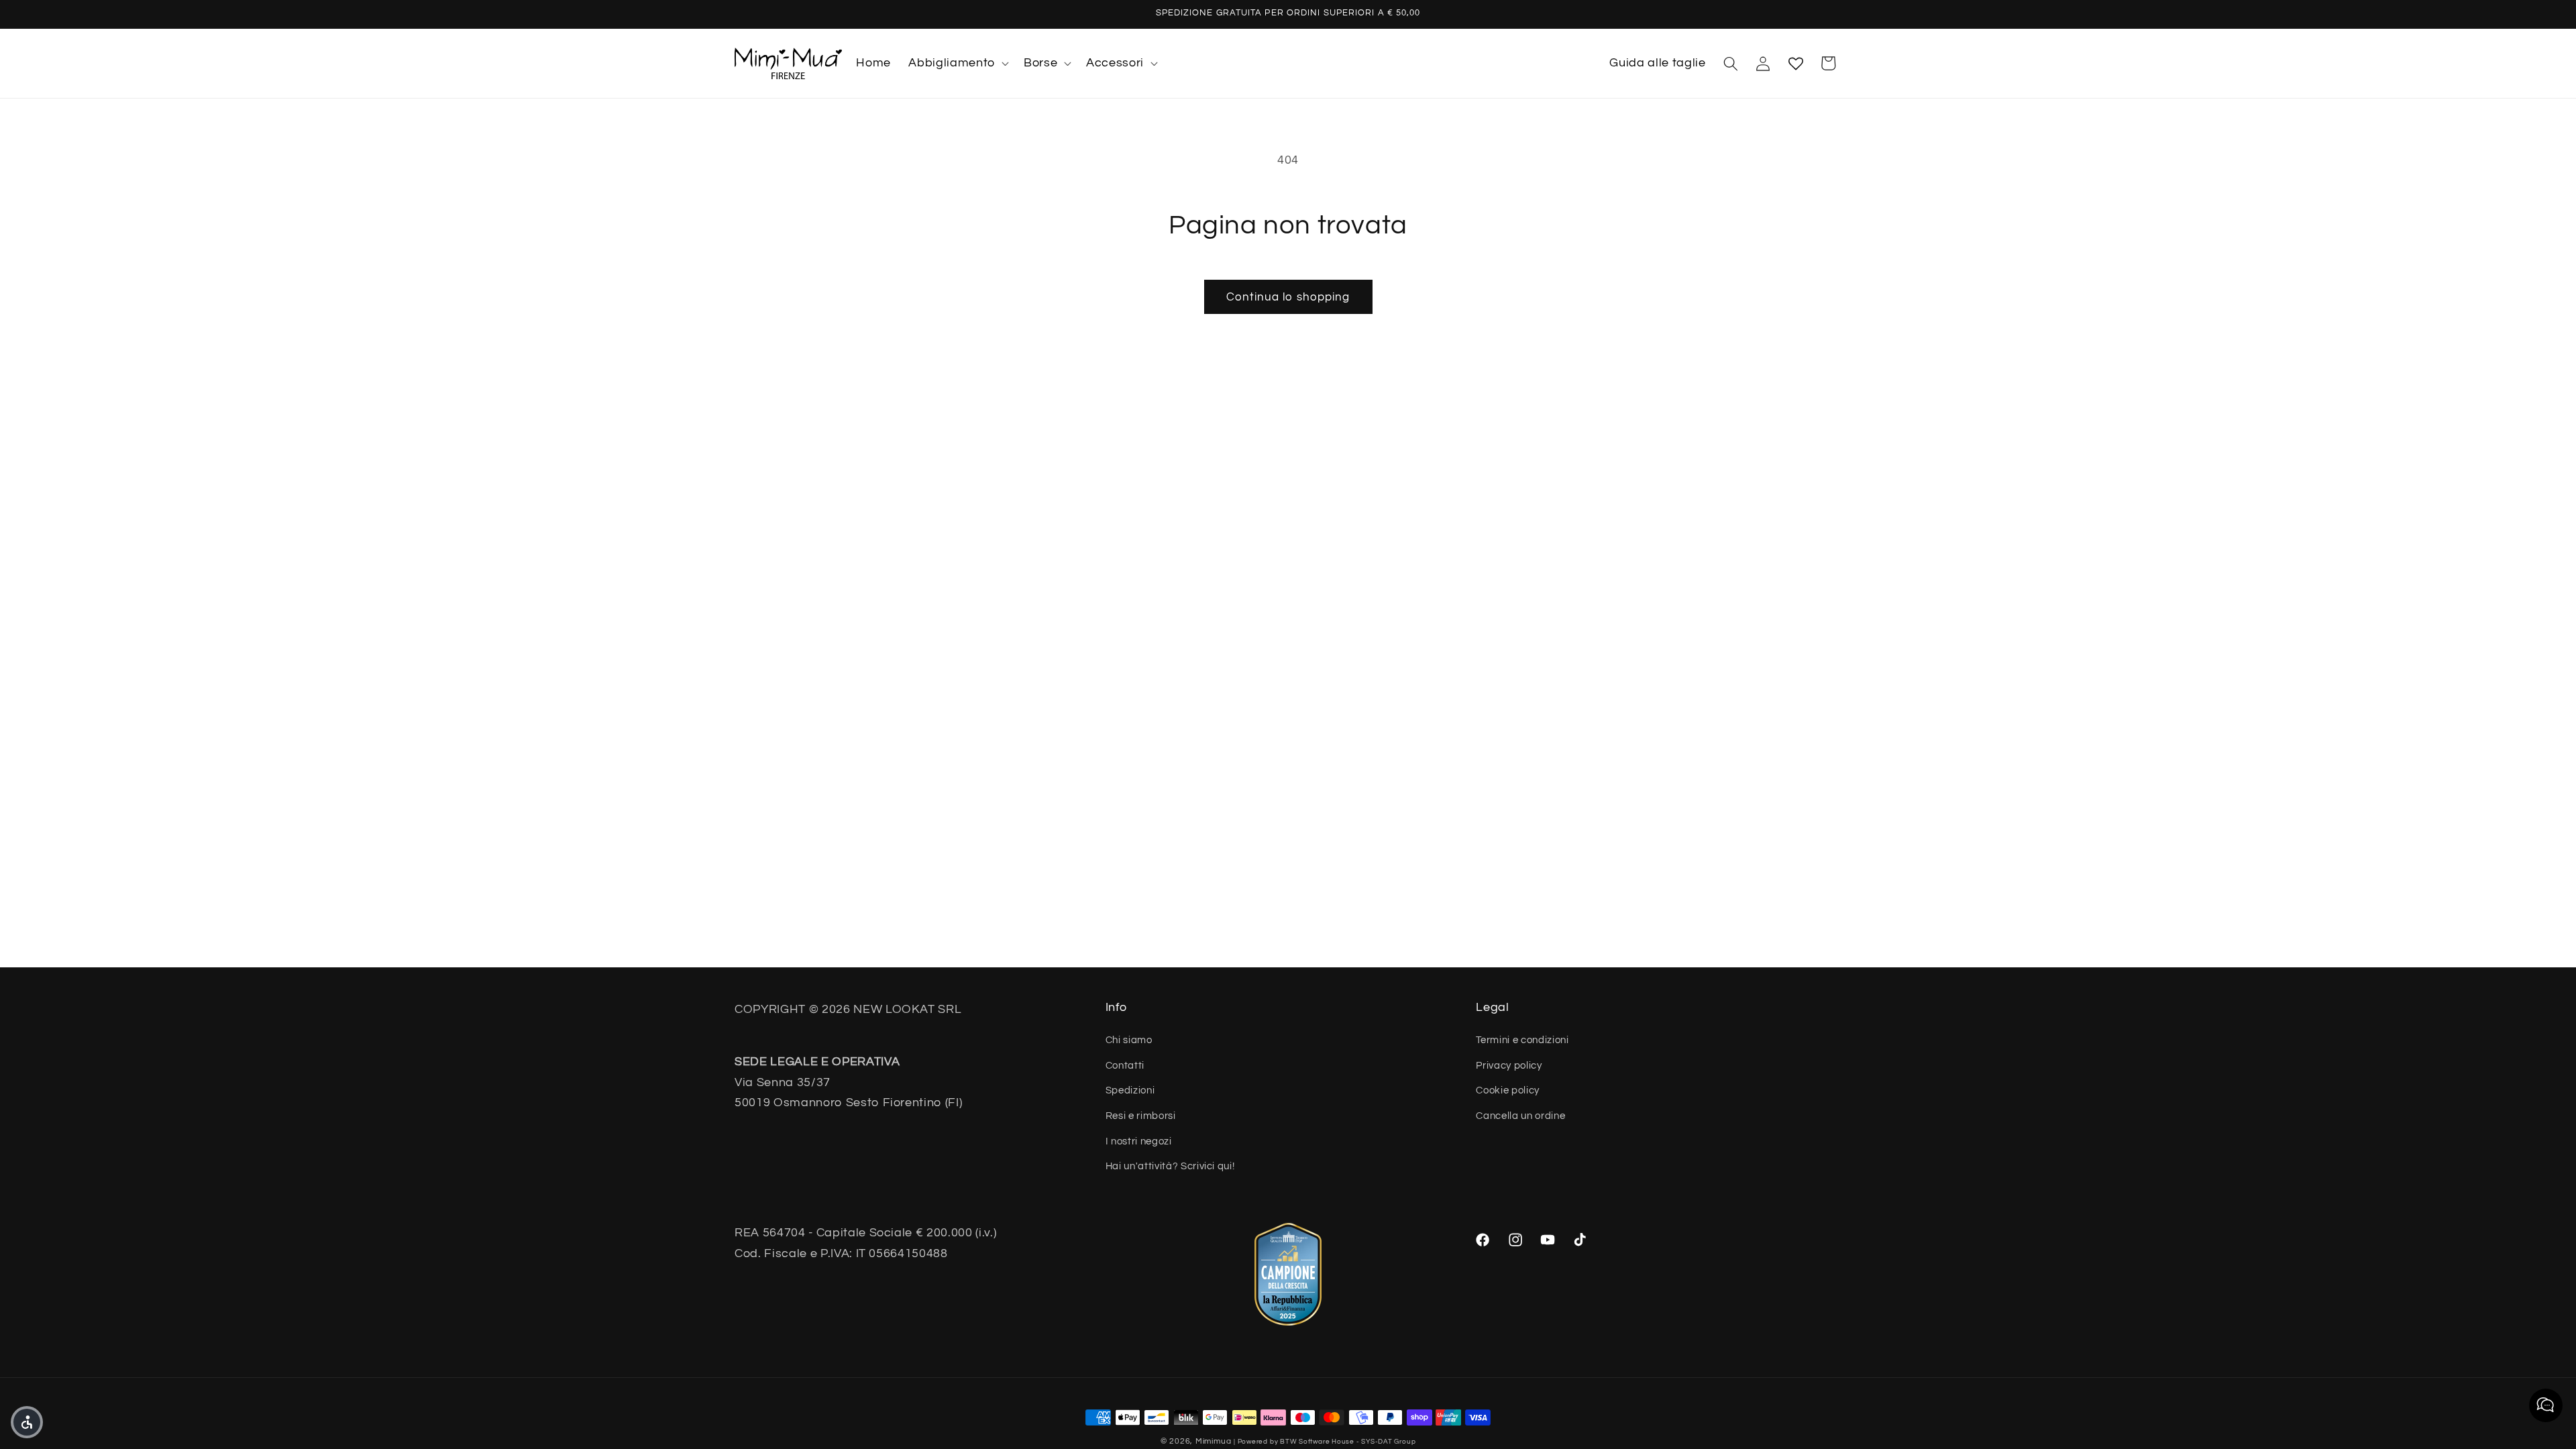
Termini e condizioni (1522, 1040)
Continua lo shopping (1288, 297)
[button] (957, 63)
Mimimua (1213, 1441)
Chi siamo (1129, 1040)
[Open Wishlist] (1796, 63)
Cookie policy (1508, 1090)
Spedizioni (1130, 1090)
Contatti (1125, 1065)
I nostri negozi (1139, 1141)
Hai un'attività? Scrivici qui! (1170, 1166)
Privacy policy (1509, 1065)
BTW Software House (1317, 1442)
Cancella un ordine (1520, 1116)
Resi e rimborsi (1141, 1116)
